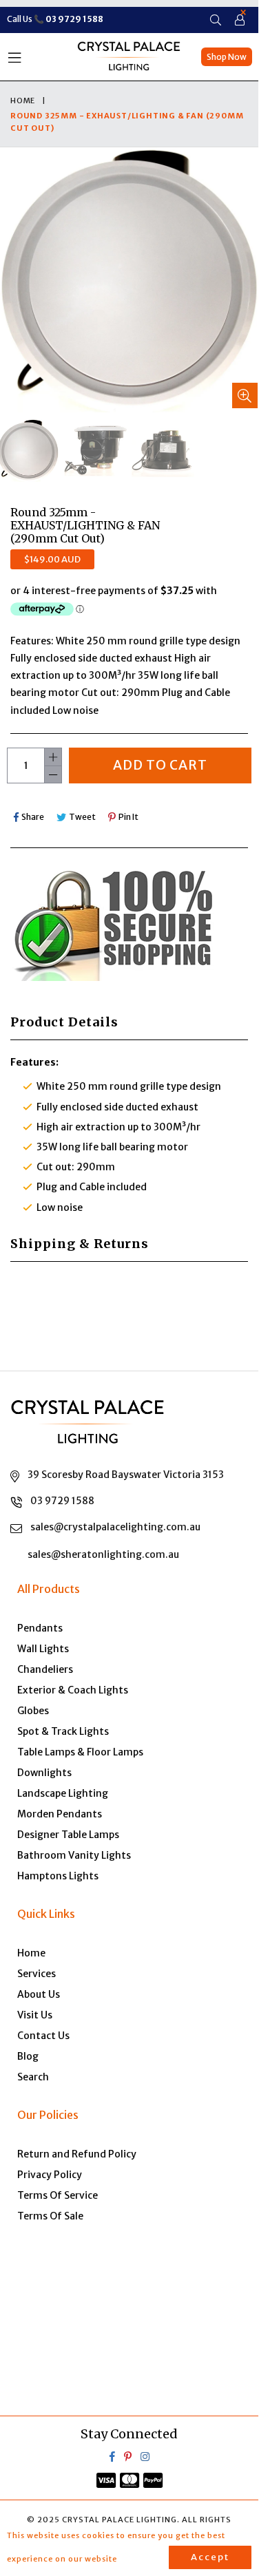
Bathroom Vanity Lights (74, 1855)
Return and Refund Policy (77, 2154)
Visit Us (35, 2015)
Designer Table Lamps (68, 1835)
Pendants (40, 1628)
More (138, 2559)
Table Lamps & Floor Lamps (80, 1752)
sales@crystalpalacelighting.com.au (115, 1527)
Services (37, 1974)
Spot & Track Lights (63, 1731)
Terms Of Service (58, 2195)
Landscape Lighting (63, 1793)
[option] (94, 451)
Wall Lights (43, 1649)
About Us (39, 1994)
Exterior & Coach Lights (73, 1690)
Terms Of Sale (50, 2216)
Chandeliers (45, 1669)
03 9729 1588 (62, 1501)
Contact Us (43, 2036)
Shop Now (227, 57)
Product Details (64, 1022)
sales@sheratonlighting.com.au (103, 1554)
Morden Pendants (60, 1814)
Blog (28, 2056)
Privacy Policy (50, 2175)
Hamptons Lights (58, 1876)
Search (33, 2077)
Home (23, 101)
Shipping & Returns (80, 1244)
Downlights (44, 1773)
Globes (33, 1711)
